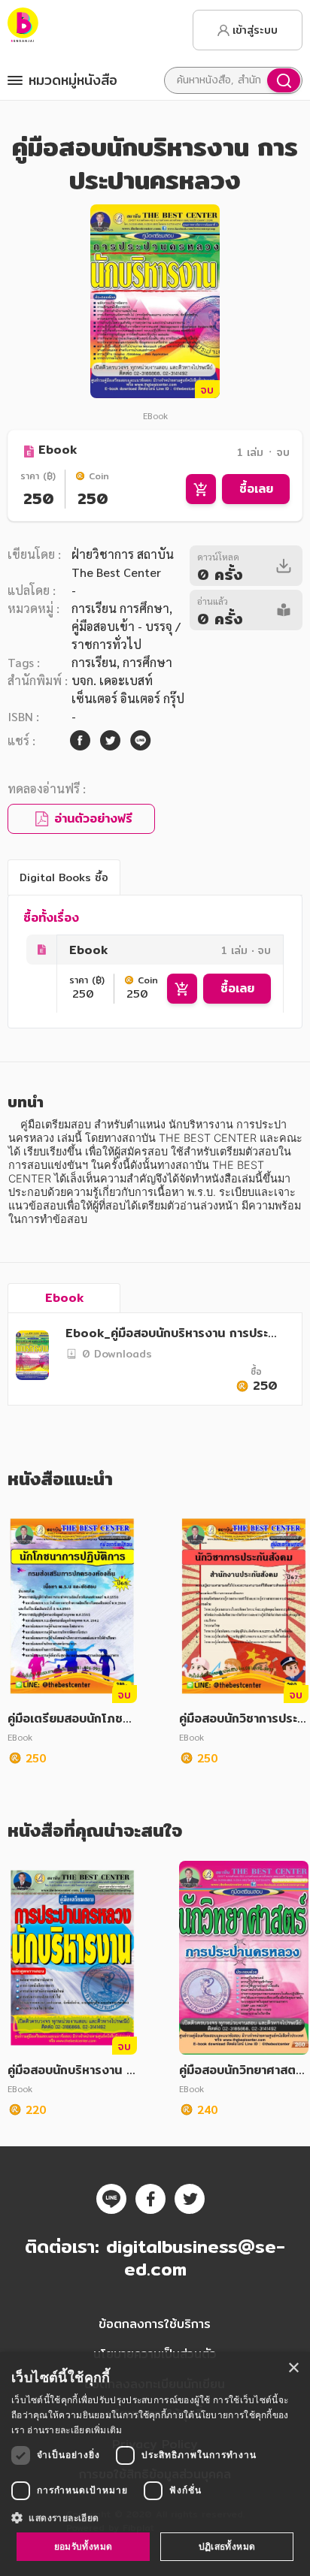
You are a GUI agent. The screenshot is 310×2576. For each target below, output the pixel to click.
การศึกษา (147, 662)
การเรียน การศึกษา (120, 608)
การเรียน (94, 662)
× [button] (293, 2368)
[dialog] (155, 2464)
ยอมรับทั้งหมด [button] (84, 2546)
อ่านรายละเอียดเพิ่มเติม (74, 2430)
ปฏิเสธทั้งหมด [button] (227, 2546)
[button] (155, 2517)
